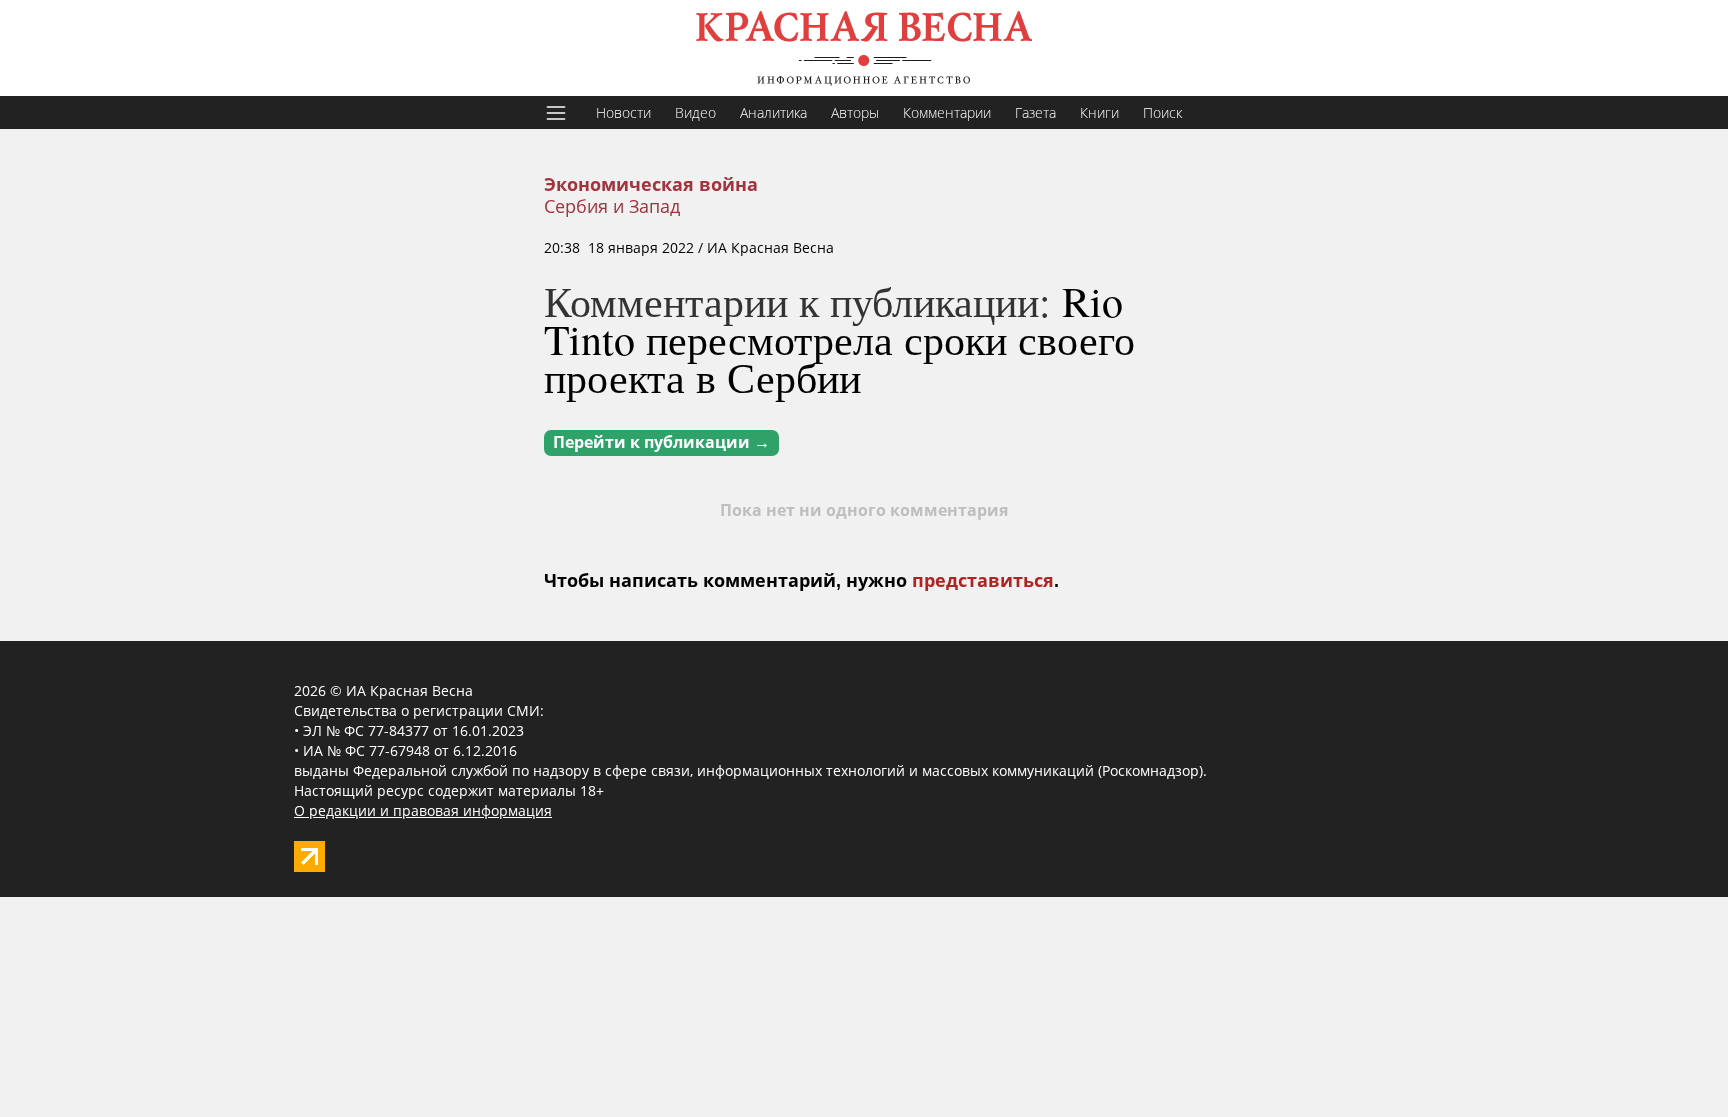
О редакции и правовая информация (423, 810)
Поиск (1162, 112)
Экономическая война (651, 185)
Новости (623, 112)
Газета (1035, 112)
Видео (695, 112)
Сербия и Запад (612, 206)
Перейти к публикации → (661, 442)
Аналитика (773, 112)
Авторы (855, 112)
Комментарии (947, 112)
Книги (1099, 112)
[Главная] (864, 48)
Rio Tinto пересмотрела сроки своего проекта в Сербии (839, 339)
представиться (983, 581)
